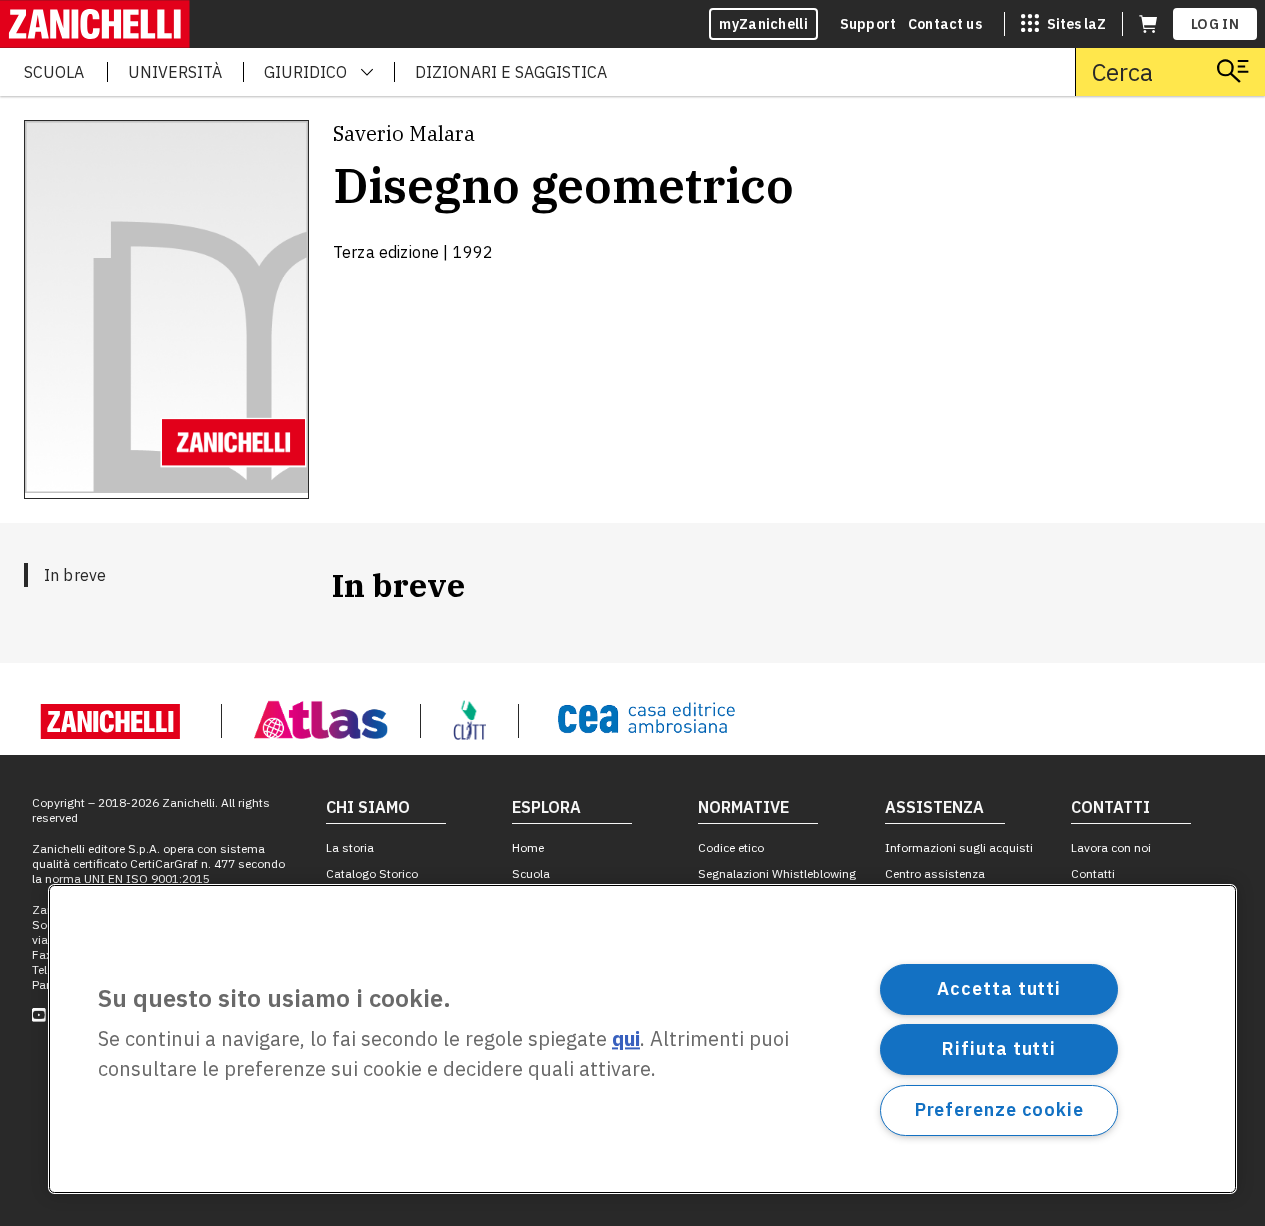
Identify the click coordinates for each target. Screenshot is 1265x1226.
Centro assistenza (935, 873)
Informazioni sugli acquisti (959, 847)
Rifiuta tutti (999, 1048)
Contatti (1093, 873)
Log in (1215, 24)
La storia (350, 847)
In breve (75, 575)
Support (868, 24)
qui (626, 1039)
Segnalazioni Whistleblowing (777, 873)
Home (528, 847)
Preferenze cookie (999, 1109)
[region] (642, 1039)
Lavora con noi (1111, 847)
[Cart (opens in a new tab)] (1148, 24)
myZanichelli (763, 24)
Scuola (531, 873)
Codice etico (731, 847)
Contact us (945, 24)
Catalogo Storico (372, 873)
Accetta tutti (999, 988)
